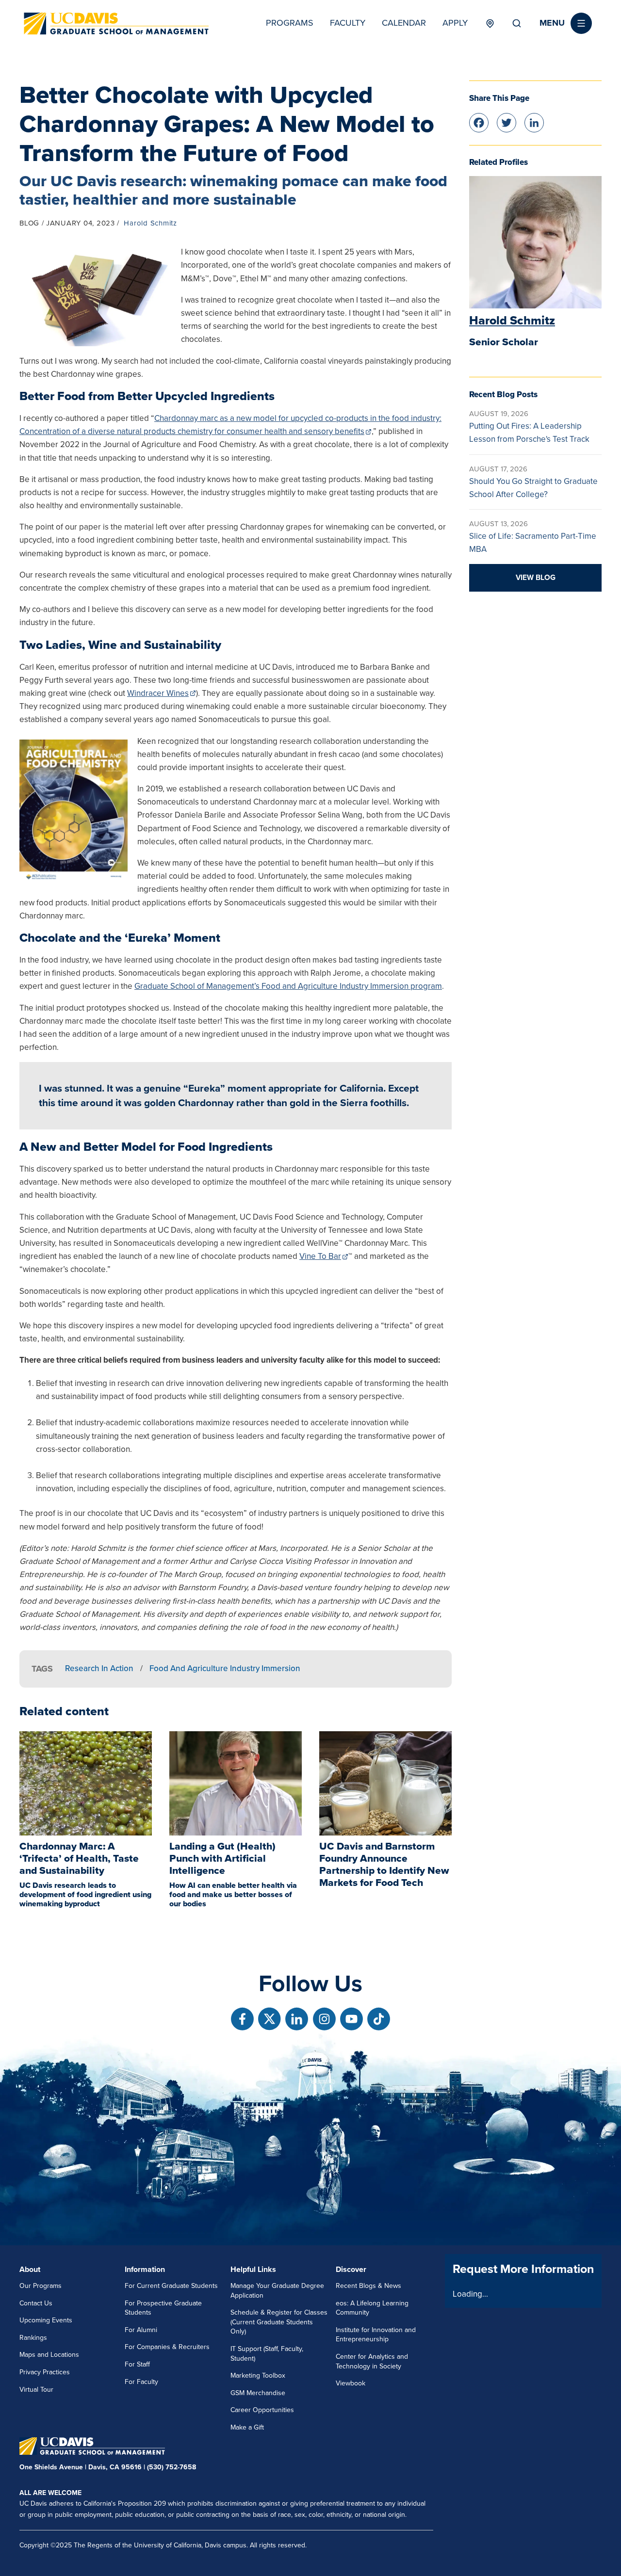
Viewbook (351, 2383)
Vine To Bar (320, 1256)
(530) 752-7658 (172, 2467)
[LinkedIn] (534, 122)
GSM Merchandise (258, 2393)
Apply (455, 23)
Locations (490, 23)
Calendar (404, 23)
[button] (566, 23)
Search (517, 23)
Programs (290, 23)
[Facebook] (479, 122)
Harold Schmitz (150, 223)
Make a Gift (247, 2427)
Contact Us (36, 2303)
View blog (536, 578)
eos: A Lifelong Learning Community (372, 2308)
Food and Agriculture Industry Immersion (225, 1668)
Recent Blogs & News (368, 2286)
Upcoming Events (46, 2320)
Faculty (348, 23)
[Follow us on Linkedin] (297, 2019)
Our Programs (41, 2286)
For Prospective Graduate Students (163, 2308)
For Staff (137, 2364)
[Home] (116, 24)
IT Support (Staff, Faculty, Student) (267, 2354)
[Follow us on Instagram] (324, 2019)
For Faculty (141, 2382)
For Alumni (141, 2330)
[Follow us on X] (270, 2019)
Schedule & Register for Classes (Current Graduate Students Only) (279, 2322)
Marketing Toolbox (258, 2375)
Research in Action (99, 1668)
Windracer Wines (158, 693)
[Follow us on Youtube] (351, 2019)
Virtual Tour (36, 2390)
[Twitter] (507, 122)
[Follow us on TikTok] (379, 2019)
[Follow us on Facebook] (242, 2019)
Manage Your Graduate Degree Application (277, 2291)
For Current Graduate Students (171, 2286)
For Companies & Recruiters (167, 2347)
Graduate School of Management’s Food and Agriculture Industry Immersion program (288, 986)
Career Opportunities (262, 2410)
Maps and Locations (49, 2355)
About (30, 2270)
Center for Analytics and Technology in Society (372, 2361)
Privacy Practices (45, 2372)
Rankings (33, 2338)
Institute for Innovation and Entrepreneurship (376, 2335)
